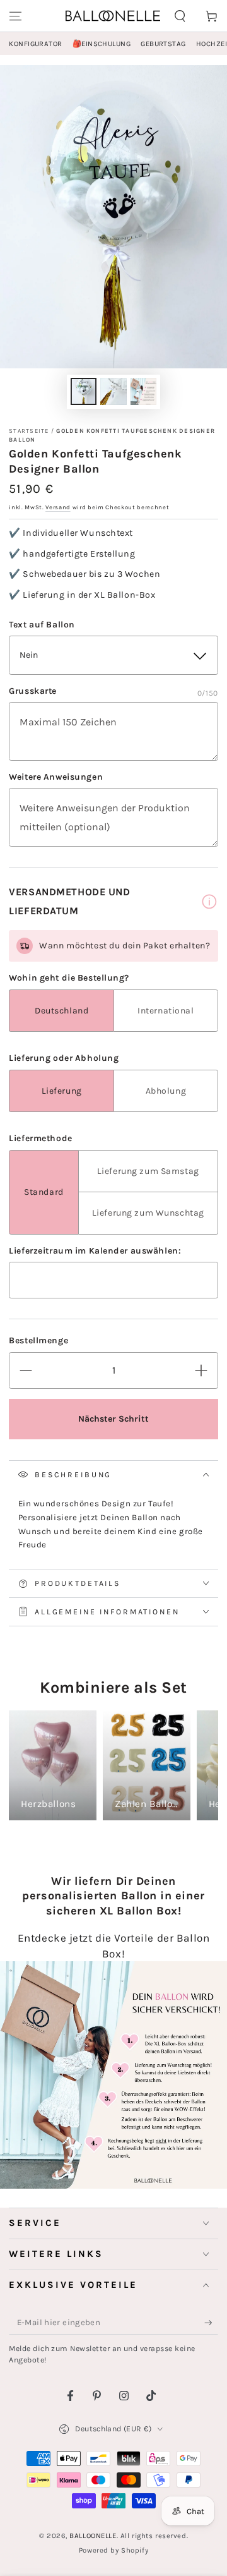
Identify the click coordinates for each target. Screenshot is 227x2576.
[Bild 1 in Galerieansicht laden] (84, 391)
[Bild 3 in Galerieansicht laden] (144, 391)
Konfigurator (35, 44)
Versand (58, 507)
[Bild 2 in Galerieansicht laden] (113, 391)
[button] (180, 16)
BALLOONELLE (93, 2536)
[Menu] (15, 16)
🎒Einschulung (102, 44)
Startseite (29, 431)
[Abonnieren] (211, 2323)
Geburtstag (163, 44)
